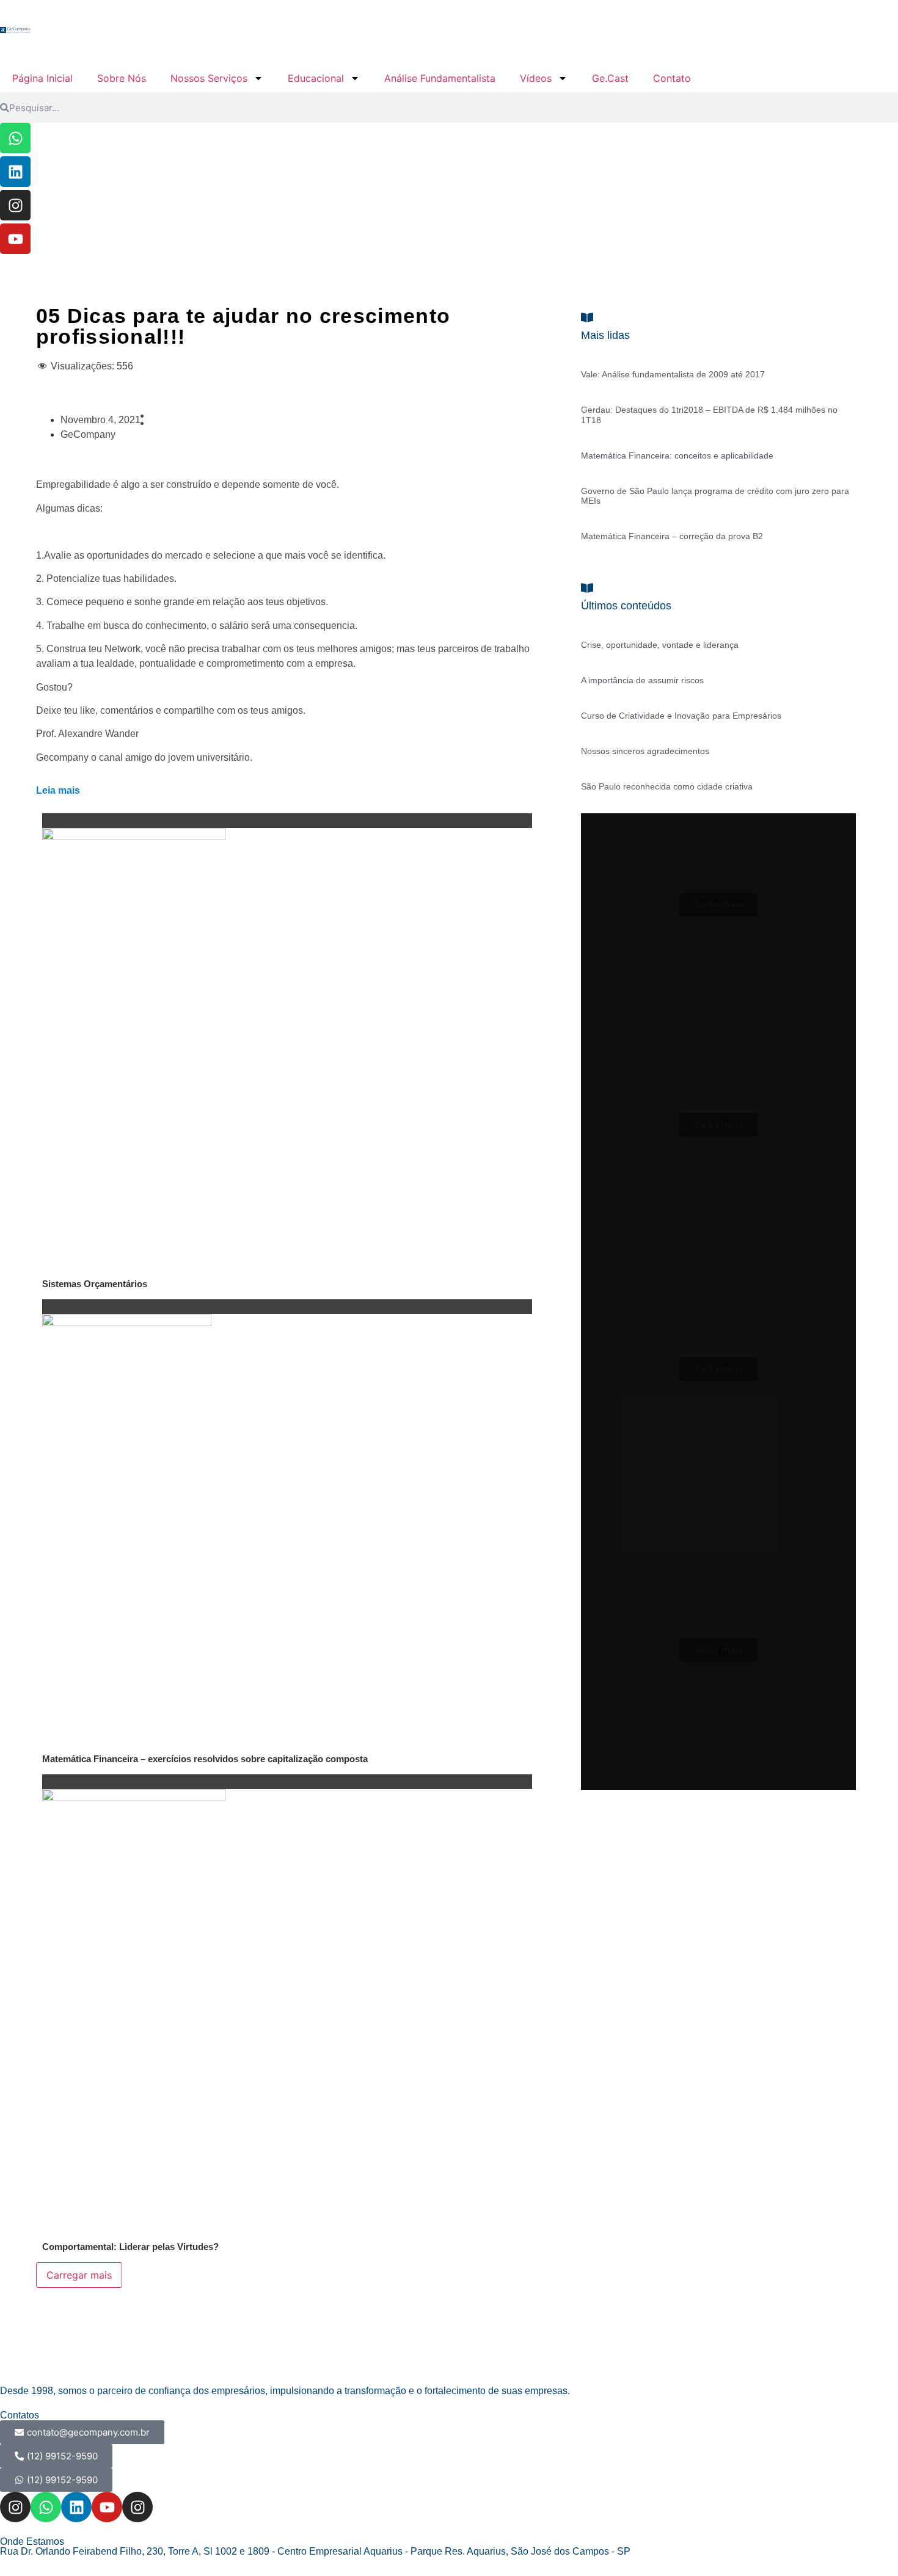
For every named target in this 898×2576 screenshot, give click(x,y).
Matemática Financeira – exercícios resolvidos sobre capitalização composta (205, 1759)
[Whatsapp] (15, 138)
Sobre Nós (122, 78)
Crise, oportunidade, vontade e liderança (660, 645)
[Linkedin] (15, 172)
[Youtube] (15, 239)
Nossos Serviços (209, 78)
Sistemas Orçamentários (95, 1284)
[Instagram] (15, 205)
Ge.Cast (610, 78)
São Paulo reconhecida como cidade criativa (667, 786)
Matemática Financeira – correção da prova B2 (672, 536)
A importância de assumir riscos (642, 680)
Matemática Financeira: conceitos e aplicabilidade (677, 455)
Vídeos (536, 78)
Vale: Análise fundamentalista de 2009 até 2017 (673, 374)
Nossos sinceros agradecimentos (645, 751)
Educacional (316, 78)
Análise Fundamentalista (440, 78)
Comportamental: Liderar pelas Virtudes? (130, 2247)
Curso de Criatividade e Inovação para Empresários (681, 716)
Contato (672, 78)
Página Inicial (42, 78)
